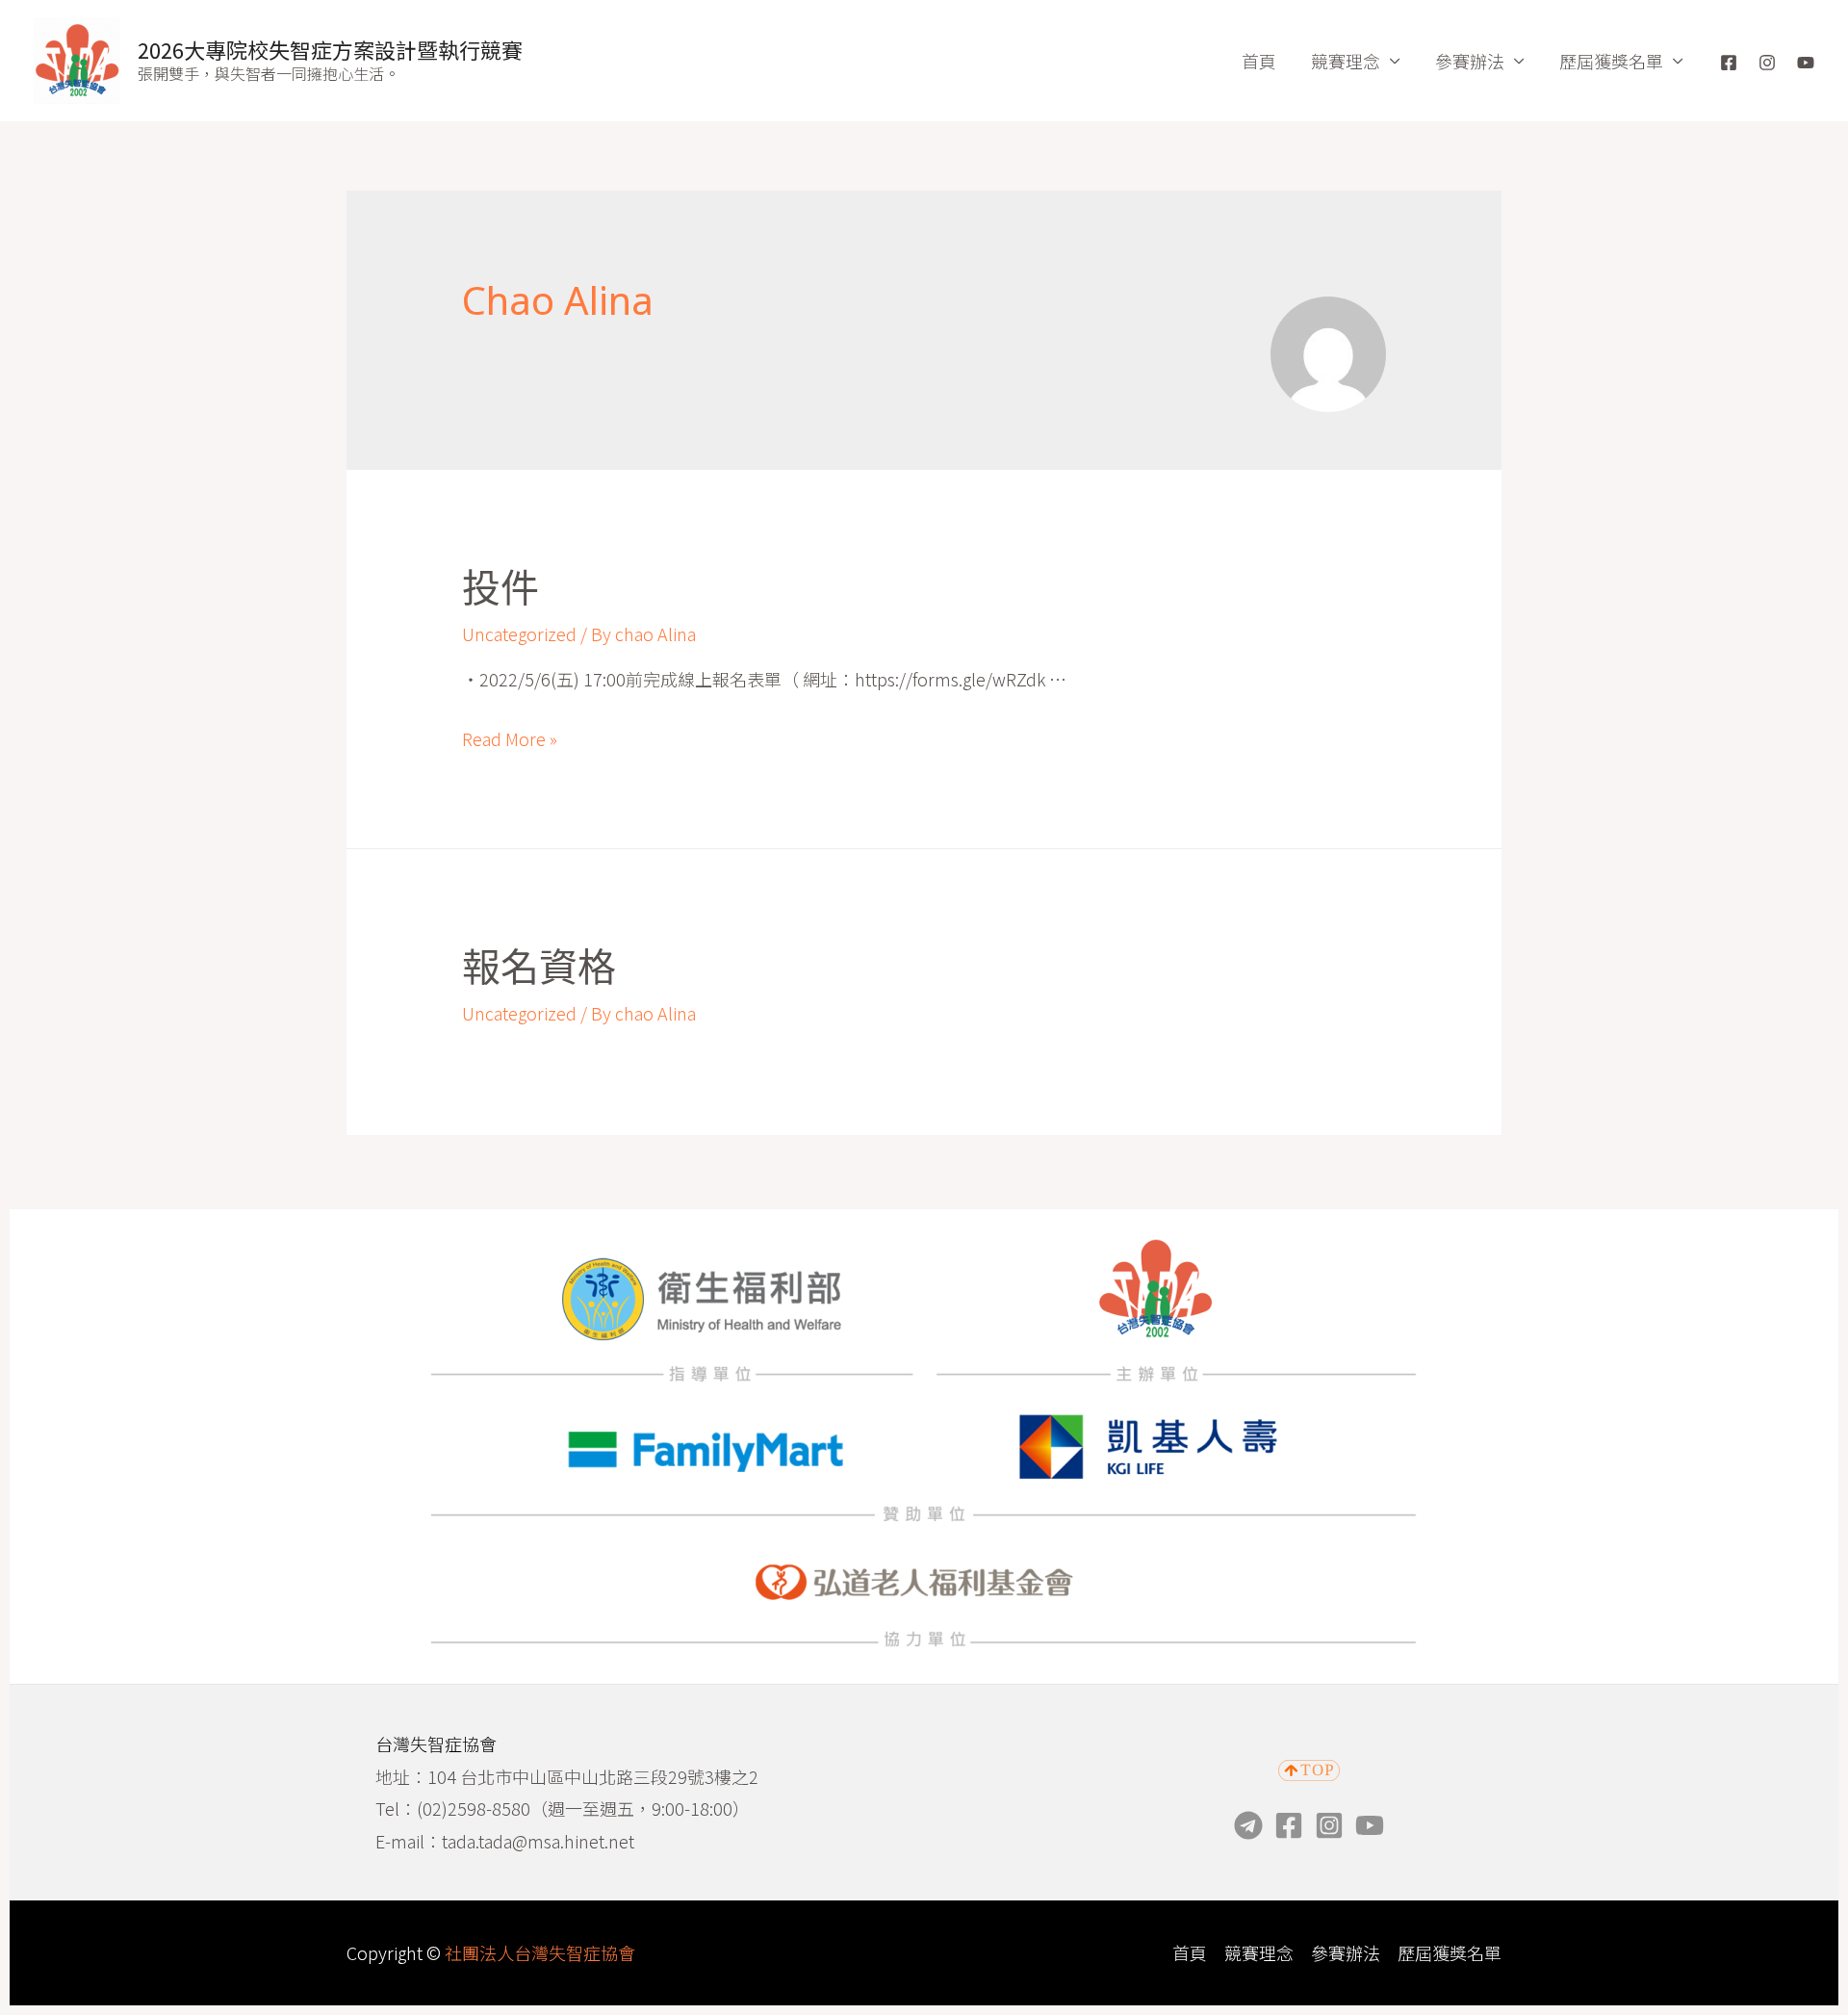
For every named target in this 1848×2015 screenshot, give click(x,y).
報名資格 (539, 967)
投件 (500, 588)
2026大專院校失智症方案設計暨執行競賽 (330, 49)
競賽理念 (1346, 61)
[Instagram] (1767, 63)
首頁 (1259, 61)
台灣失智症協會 (436, 1744)
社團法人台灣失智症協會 (540, 1952)
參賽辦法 (1470, 61)
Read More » (510, 738)
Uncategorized (519, 633)
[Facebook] (1729, 63)
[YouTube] (1806, 63)
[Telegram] (1248, 1825)
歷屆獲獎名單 (1611, 61)
